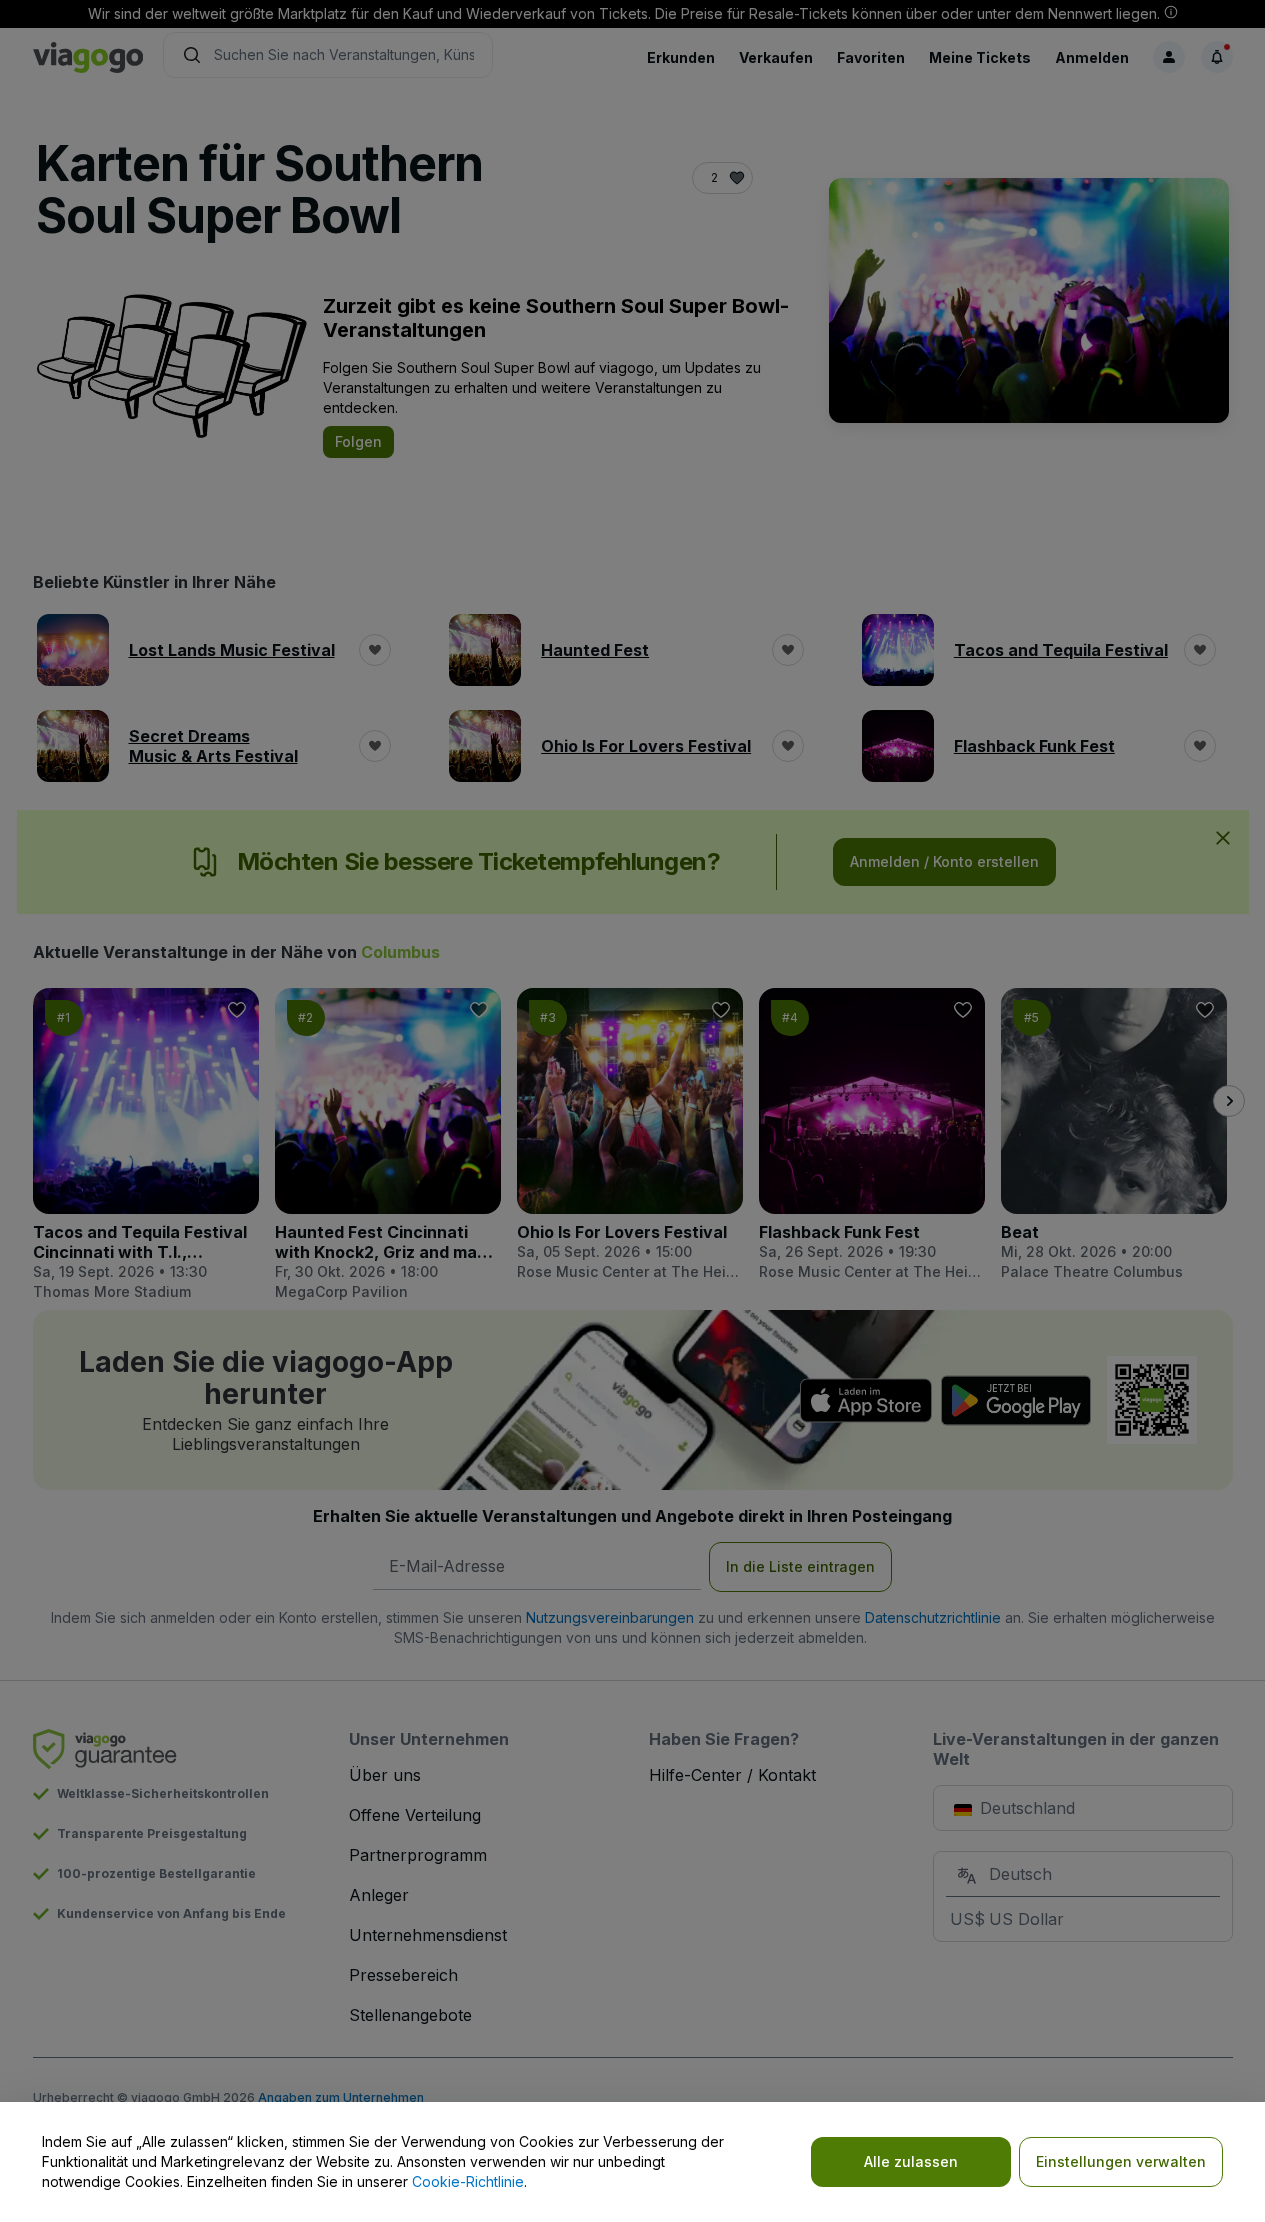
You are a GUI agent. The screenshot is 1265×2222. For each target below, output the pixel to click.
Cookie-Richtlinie (468, 2181)
